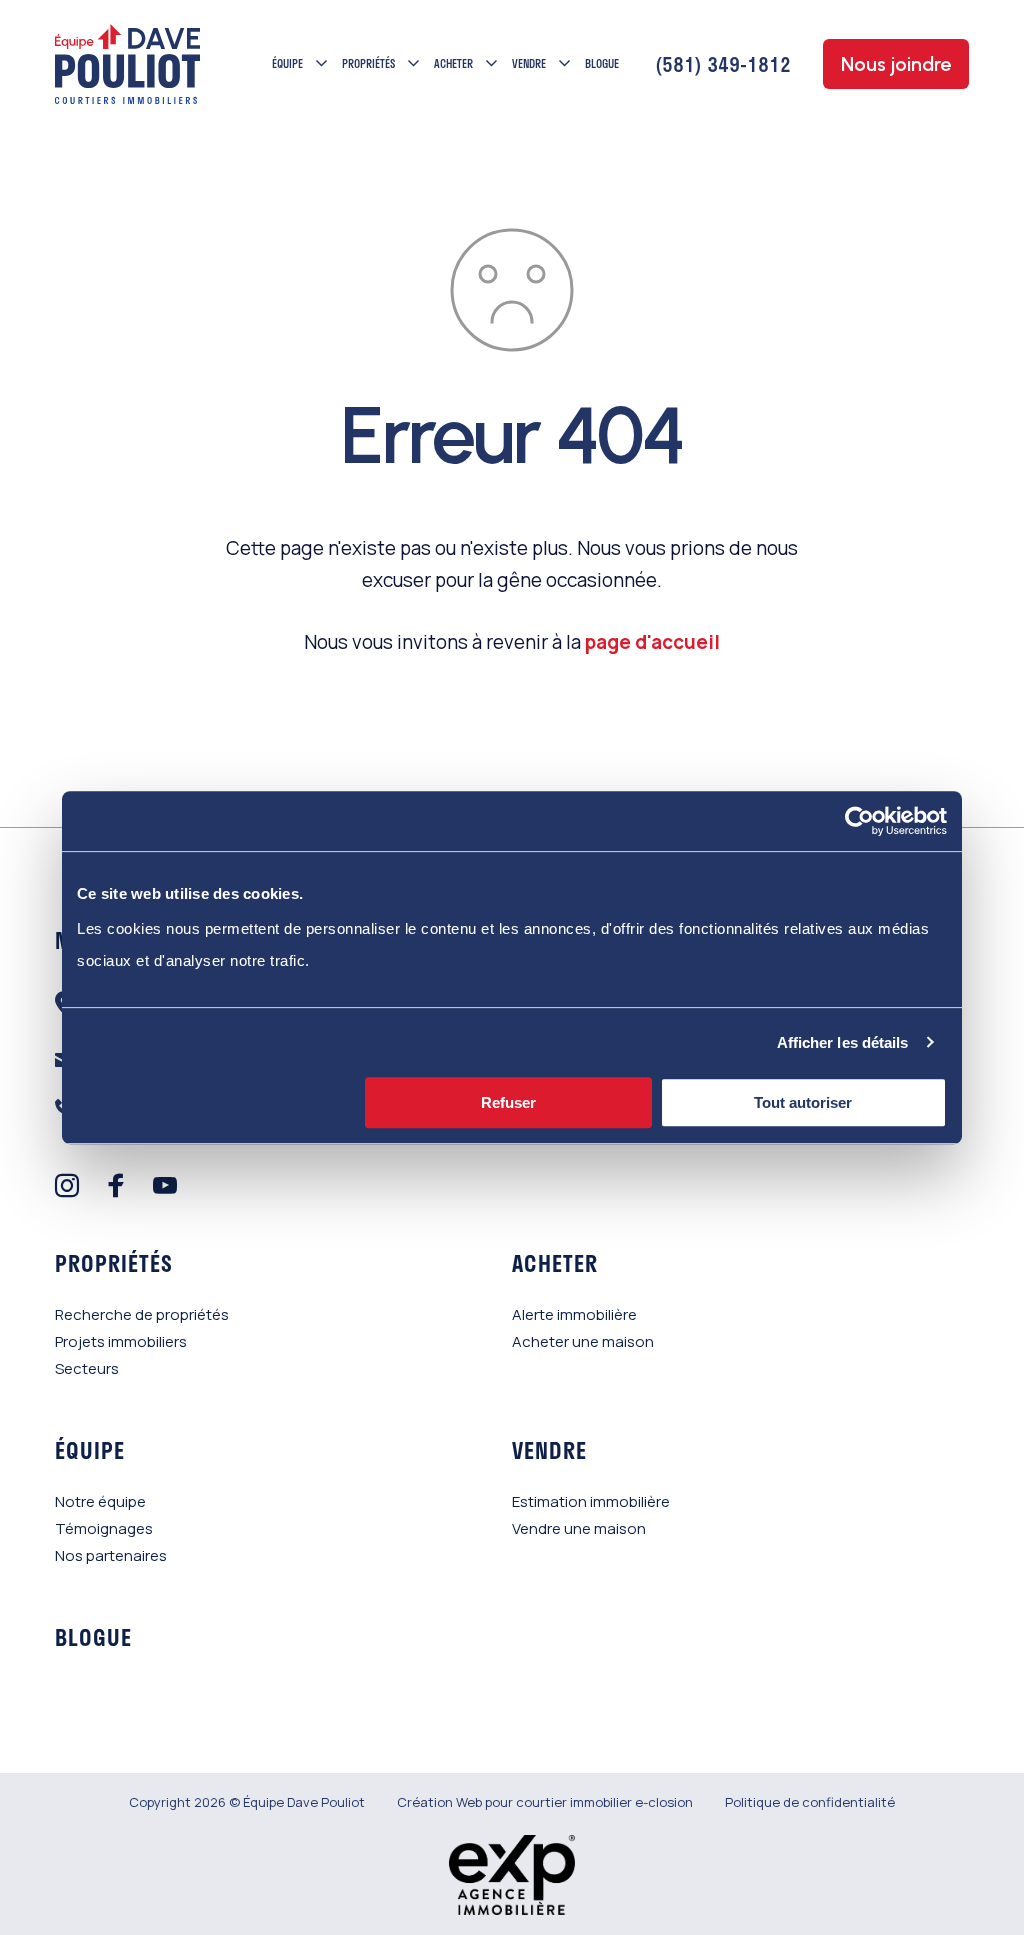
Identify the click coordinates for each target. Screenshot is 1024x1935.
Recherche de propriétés (142, 1314)
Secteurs (87, 1368)
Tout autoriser (803, 1102)
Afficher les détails (843, 1042)
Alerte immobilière (574, 1314)
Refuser (508, 1102)
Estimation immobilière (591, 1501)
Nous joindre (896, 64)
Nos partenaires (111, 1555)
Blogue (602, 63)
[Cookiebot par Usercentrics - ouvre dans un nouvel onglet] (859, 821)
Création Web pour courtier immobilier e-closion (545, 1802)
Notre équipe (100, 1501)
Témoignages (104, 1528)
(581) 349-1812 (723, 64)
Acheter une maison (583, 1341)
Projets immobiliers (121, 1341)
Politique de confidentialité (810, 1802)
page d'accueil (652, 642)
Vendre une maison (579, 1528)
